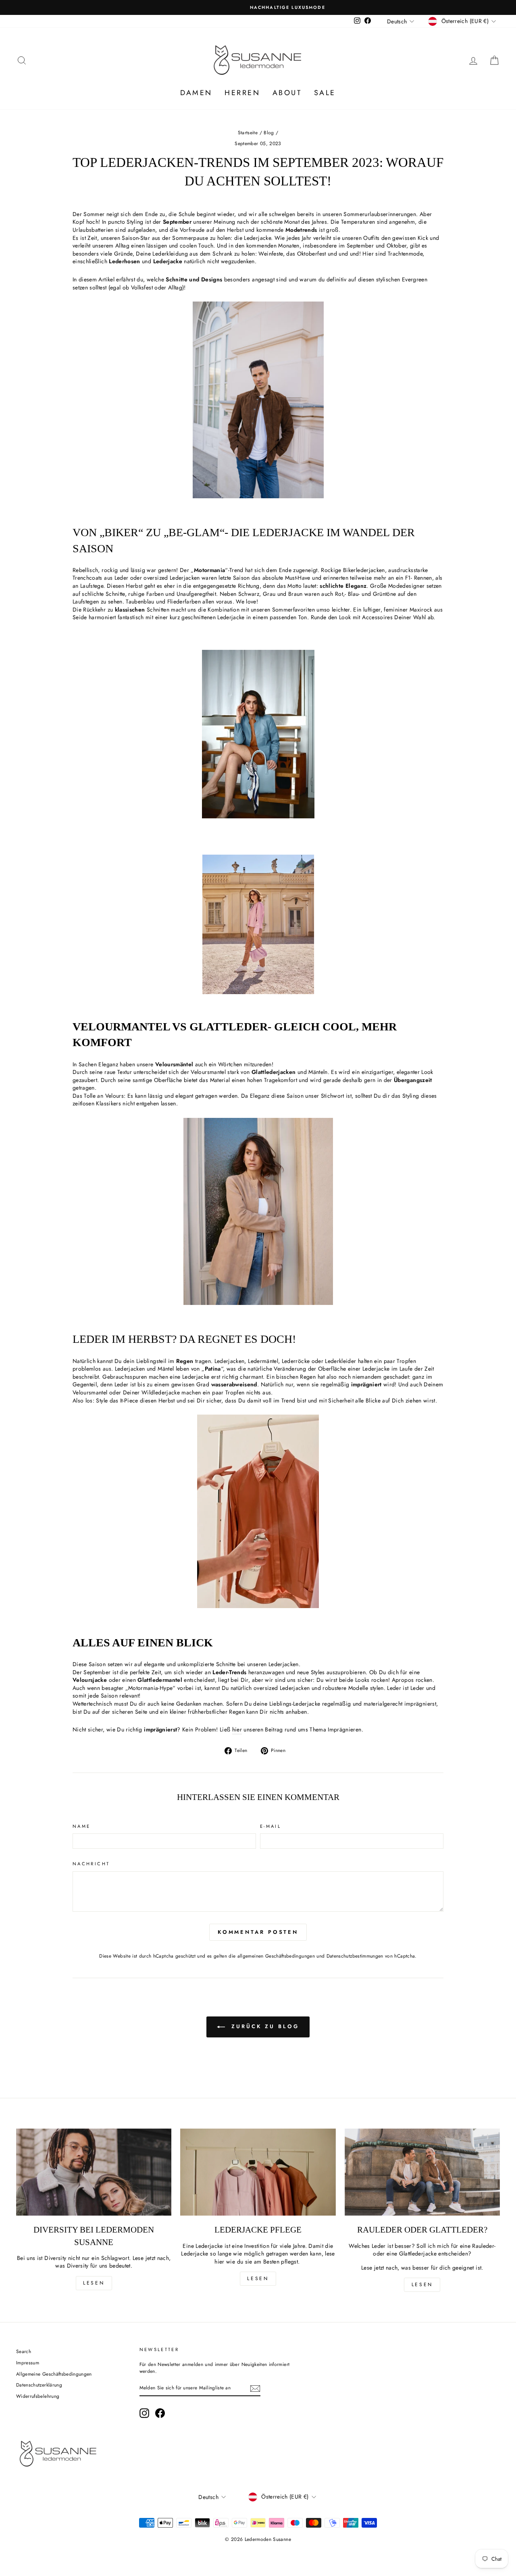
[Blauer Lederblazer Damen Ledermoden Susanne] (258, 816)
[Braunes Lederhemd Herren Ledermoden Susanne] (258, 496)
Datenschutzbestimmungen (355, 1956)
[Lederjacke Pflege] (258, 2172)
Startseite (248, 132)
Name (81, 1826)
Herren (242, 93)
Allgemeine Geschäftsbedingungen (54, 2374)
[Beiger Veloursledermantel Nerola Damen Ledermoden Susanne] (258, 1303)
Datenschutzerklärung (39, 2385)
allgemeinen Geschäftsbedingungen (276, 1956)
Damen (196, 93)
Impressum (28, 2363)
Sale (325, 93)
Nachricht (91, 1864)
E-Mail (270, 1826)
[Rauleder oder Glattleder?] (422, 2172)
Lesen (94, 2283)
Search (24, 2351)
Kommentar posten (258, 1932)
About (287, 93)
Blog (269, 132)
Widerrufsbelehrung (38, 2396)
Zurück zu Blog (264, 2026)
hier (237, 1730)
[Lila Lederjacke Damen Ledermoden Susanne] (258, 992)
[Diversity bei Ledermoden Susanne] (94, 2172)
